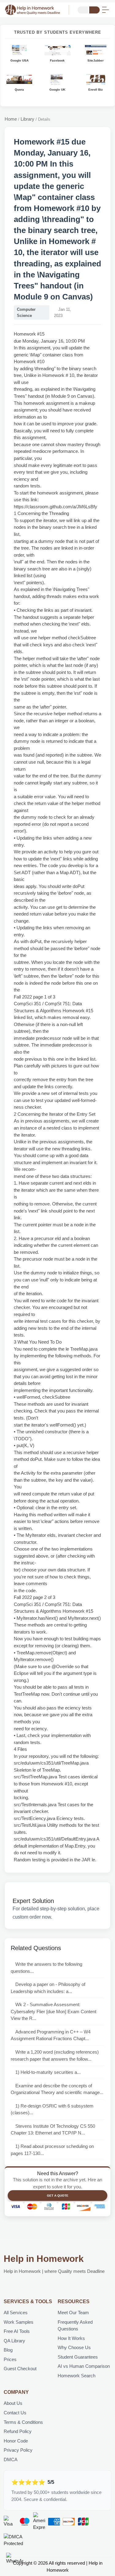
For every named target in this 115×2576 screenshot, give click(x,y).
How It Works (71, 2338)
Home (11, 119)
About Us (13, 2403)
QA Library (14, 2341)
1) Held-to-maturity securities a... (48, 2072)
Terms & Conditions (23, 2422)
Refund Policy (18, 2431)
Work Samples (19, 2322)
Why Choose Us (74, 2347)
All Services (16, 2313)
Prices (10, 2359)
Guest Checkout (20, 2369)
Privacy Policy (18, 2450)
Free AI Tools (17, 2331)
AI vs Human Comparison (84, 2366)
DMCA (11, 2459)
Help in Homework (44, 2259)
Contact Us (15, 2413)
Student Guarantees (78, 2357)
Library (27, 119)
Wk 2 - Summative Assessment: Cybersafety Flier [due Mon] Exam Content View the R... (54, 2011)
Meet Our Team (73, 2313)
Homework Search (77, 2376)
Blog (8, 2350)
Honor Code (16, 2441)
